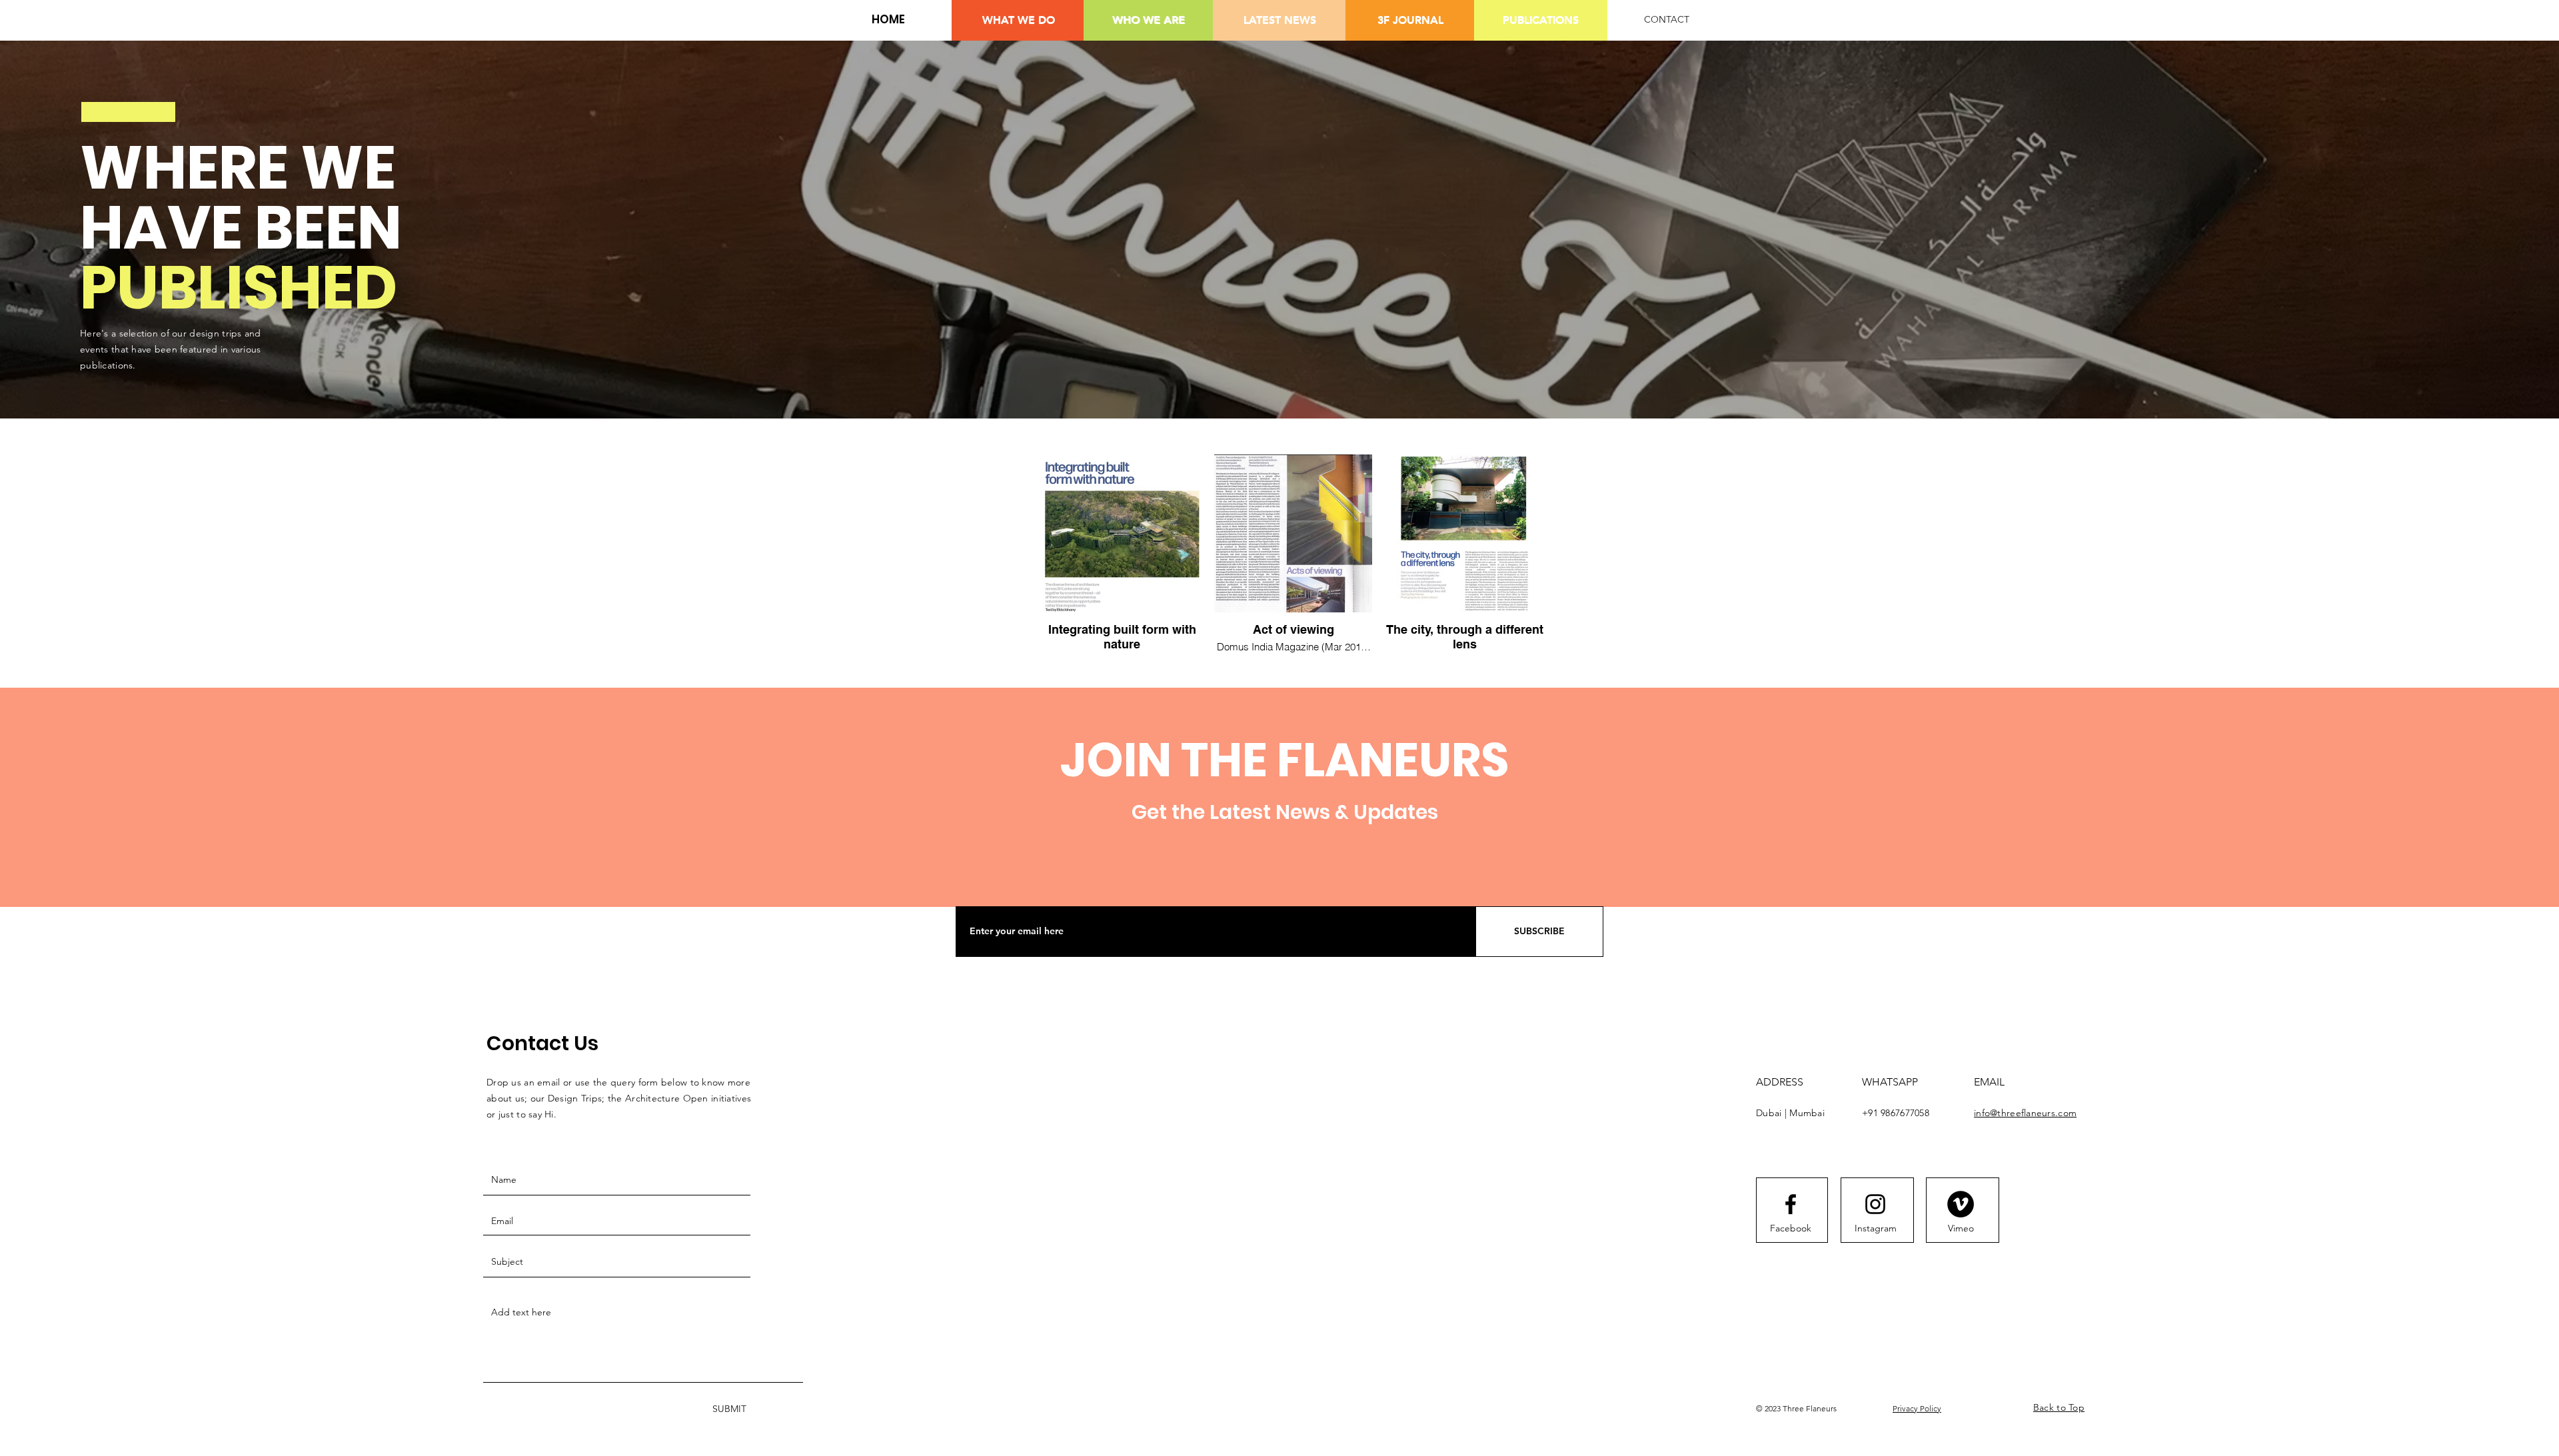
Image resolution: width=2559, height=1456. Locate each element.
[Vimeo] (1961, 1204)
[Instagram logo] (1875, 1204)
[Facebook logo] (1791, 1204)
